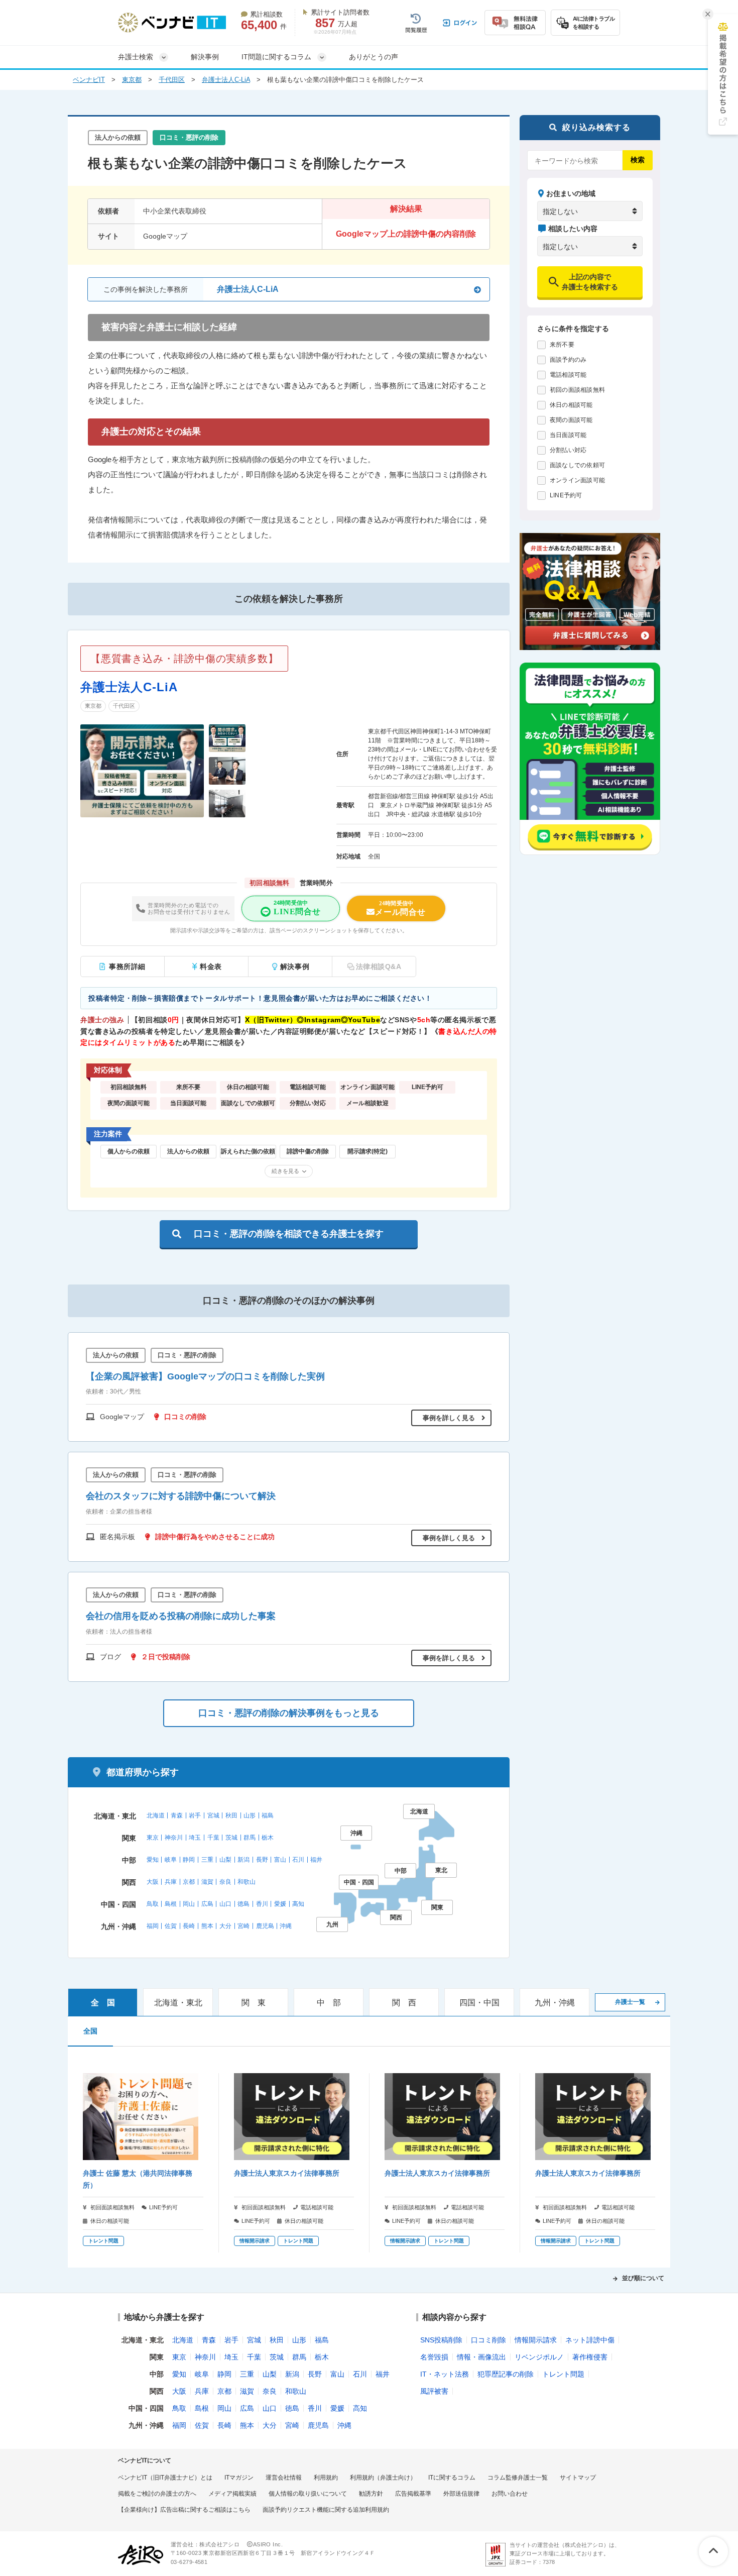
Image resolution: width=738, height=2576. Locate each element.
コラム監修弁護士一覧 (518, 2478)
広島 (207, 1904)
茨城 (231, 1838)
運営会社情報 (284, 2478)
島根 (171, 1904)
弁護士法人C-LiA (226, 80)
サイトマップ (578, 2478)
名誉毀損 (434, 2357)
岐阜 (171, 1860)
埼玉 (195, 1838)
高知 (298, 1904)
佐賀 (171, 1926)
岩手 (195, 1815)
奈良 (225, 1882)
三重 (207, 1860)
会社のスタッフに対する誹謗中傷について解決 (181, 1496)
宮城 (213, 1815)
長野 (262, 1860)
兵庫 (171, 1882)
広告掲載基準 (413, 2494)
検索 (638, 160)
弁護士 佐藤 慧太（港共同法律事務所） (138, 2179)
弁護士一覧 (630, 2002)
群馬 (250, 1838)
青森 (177, 1815)
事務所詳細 (127, 967)
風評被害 (434, 2391)
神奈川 (174, 1838)
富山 (280, 1860)
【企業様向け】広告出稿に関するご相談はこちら (184, 2510)
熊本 (207, 1926)
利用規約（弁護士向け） (383, 2478)
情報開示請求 (536, 2340)
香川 (262, 1904)
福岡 (153, 1926)
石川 (298, 1860)
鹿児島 (265, 1926)
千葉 (213, 1838)
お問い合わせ (510, 2494)
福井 (316, 1860)
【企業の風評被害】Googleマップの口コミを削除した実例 (205, 1376)
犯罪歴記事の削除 (506, 2374)
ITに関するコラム (452, 2478)
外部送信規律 (461, 2494)
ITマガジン (239, 2478)
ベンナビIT (89, 80)
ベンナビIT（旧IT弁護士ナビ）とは (165, 2478)
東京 (153, 1838)
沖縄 (286, 1926)
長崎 (189, 1926)
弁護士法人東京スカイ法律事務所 (287, 2173)
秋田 (231, 1815)
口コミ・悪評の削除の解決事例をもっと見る (289, 1713)
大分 (225, 1926)
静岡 (189, 1860)
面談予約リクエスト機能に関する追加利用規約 (326, 2510)
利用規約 (326, 2478)
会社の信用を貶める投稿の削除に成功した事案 (181, 1616)
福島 (268, 1815)
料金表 (211, 967)
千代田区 (172, 80)
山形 (250, 1815)
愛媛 (280, 1904)
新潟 (243, 1860)
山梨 (225, 1860)
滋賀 (207, 1882)
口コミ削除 (488, 2340)
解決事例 (205, 57)
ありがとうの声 (374, 57)
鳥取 (153, 1904)
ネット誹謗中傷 (590, 2340)
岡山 (189, 1904)
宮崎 (243, 1926)
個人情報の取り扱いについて (308, 2494)
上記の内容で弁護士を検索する (590, 282)
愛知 (153, 1860)
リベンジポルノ (539, 2357)
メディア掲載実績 (232, 2494)
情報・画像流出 (481, 2357)
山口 (225, 1904)
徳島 (243, 1904)
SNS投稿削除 (441, 2340)
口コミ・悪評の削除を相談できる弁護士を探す (289, 1234)
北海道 (156, 1815)
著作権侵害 (590, 2357)
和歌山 (247, 1882)
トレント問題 (563, 2374)
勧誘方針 (371, 2494)
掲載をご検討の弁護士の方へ (157, 2494)
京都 (189, 1882)
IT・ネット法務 (445, 2374)
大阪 (153, 1882)
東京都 (132, 80)
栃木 (268, 1838)
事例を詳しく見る (449, 1418)
